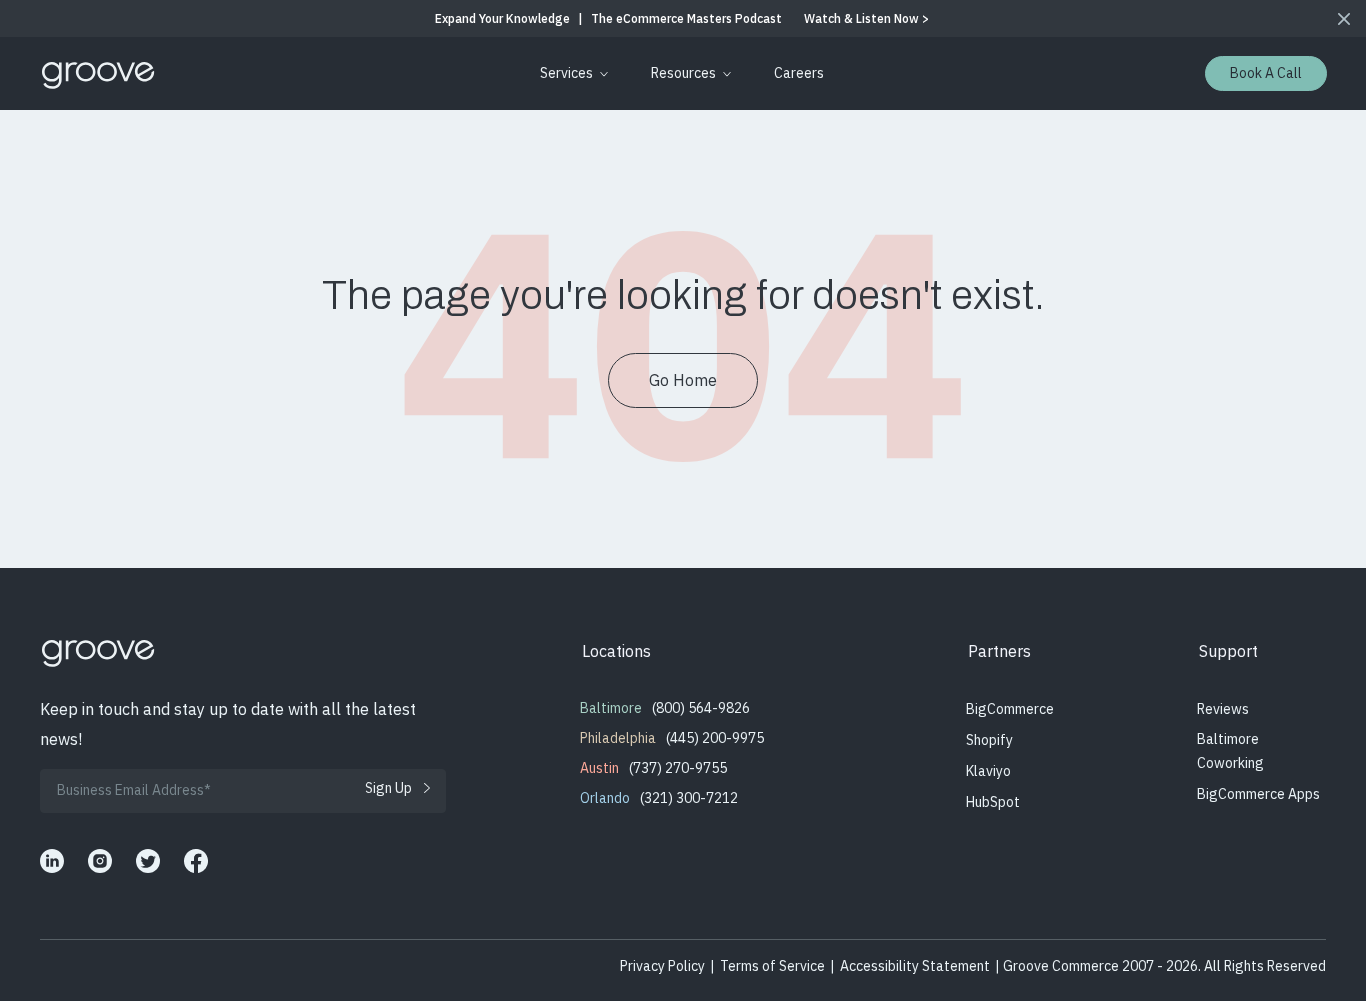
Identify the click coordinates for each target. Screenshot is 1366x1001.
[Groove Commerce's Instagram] (100, 861)
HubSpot (993, 802)
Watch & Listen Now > (866, 18)
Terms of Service (772, 966)
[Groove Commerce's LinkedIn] (52, 861)
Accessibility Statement (915, 966)
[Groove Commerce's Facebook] (196, 861)
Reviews (1223, 709)
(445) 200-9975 (715, 738)
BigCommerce (1010, 709)
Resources (683, 73)
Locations (616, 651)
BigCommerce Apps (1258, 794)
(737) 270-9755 (678, 768)
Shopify (989, 740)
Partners (999, 651)
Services (566, 73)
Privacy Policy (662, 966)
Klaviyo (988, 771)
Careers (799, 73)
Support (1228, 651)
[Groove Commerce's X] (148, 861)
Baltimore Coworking (1230, 751)
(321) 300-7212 (689, 798)
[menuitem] (570, 73)
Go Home (683, 380)
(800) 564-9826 (701, 708)
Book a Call (1266, 73)
